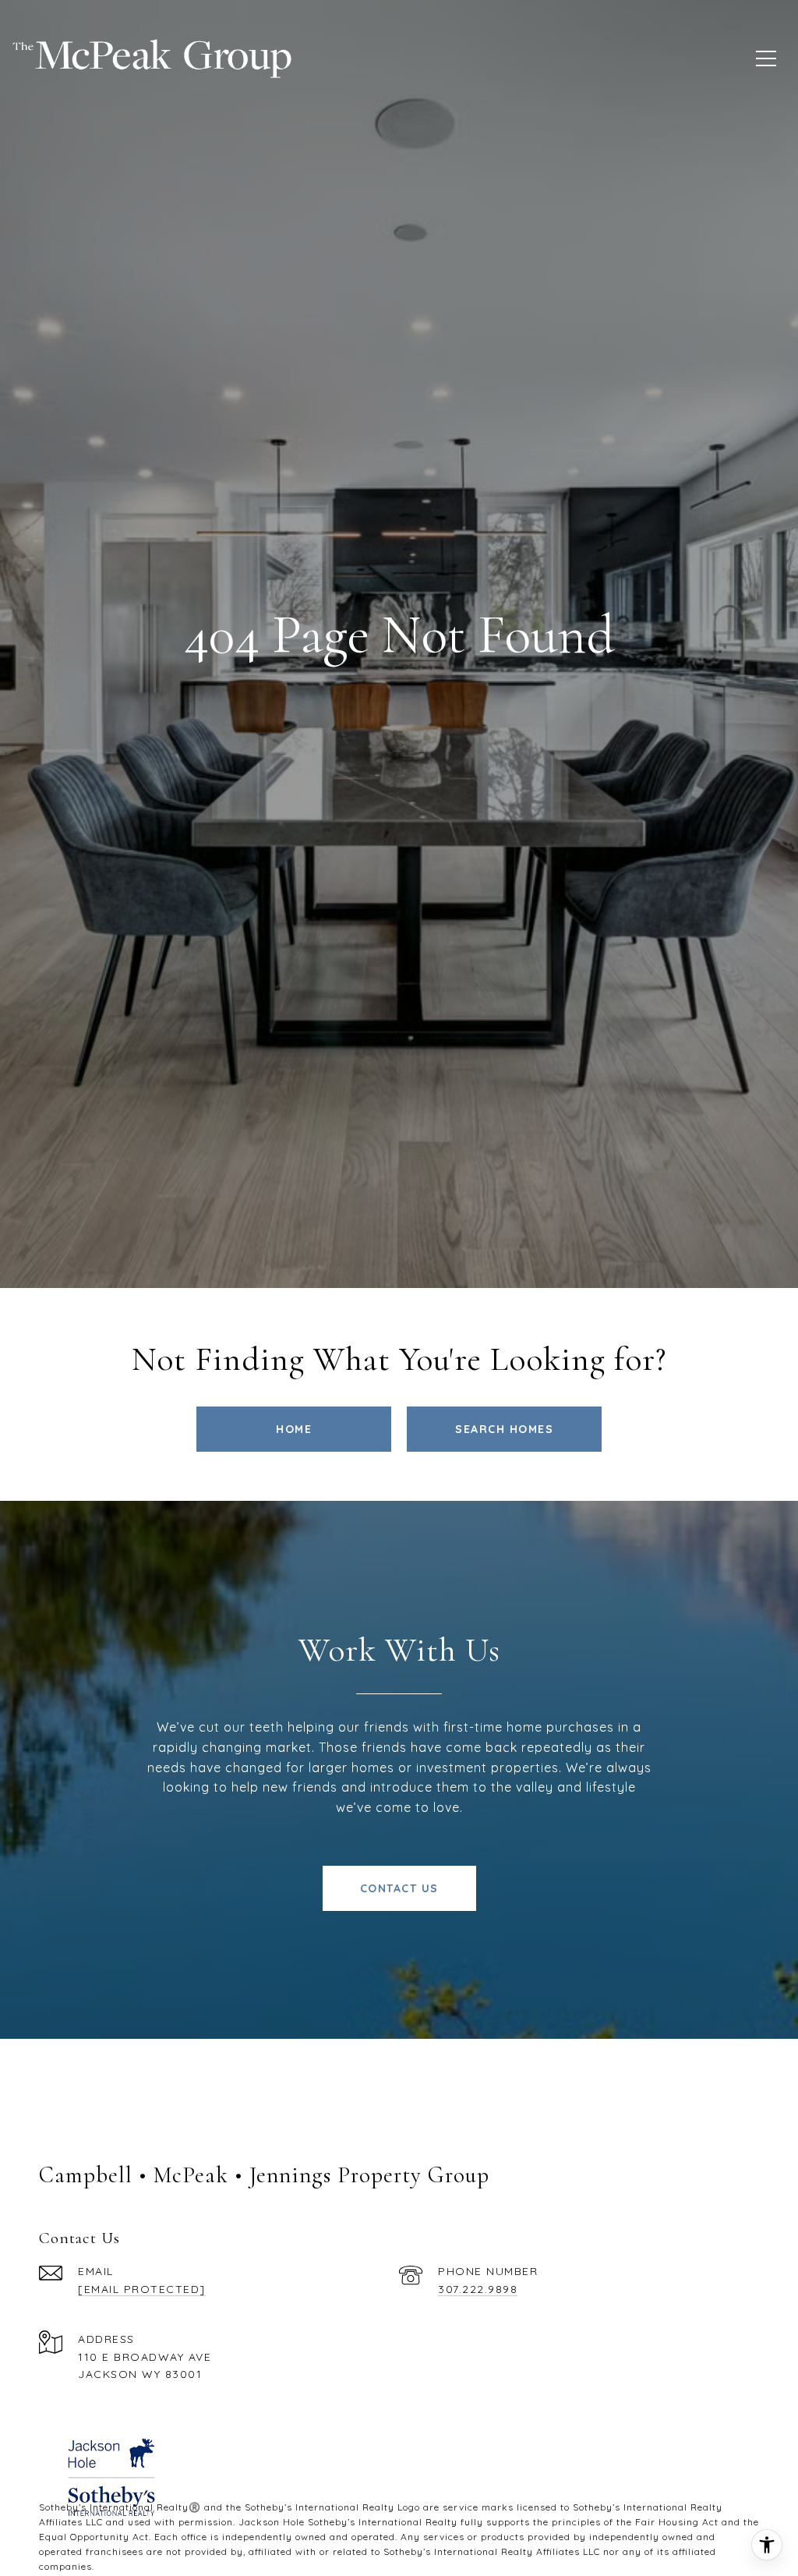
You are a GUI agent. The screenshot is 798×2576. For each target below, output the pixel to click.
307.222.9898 (478, 2289)
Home (294, 1429)
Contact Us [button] (399, 1888)
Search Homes (504, 1429)
